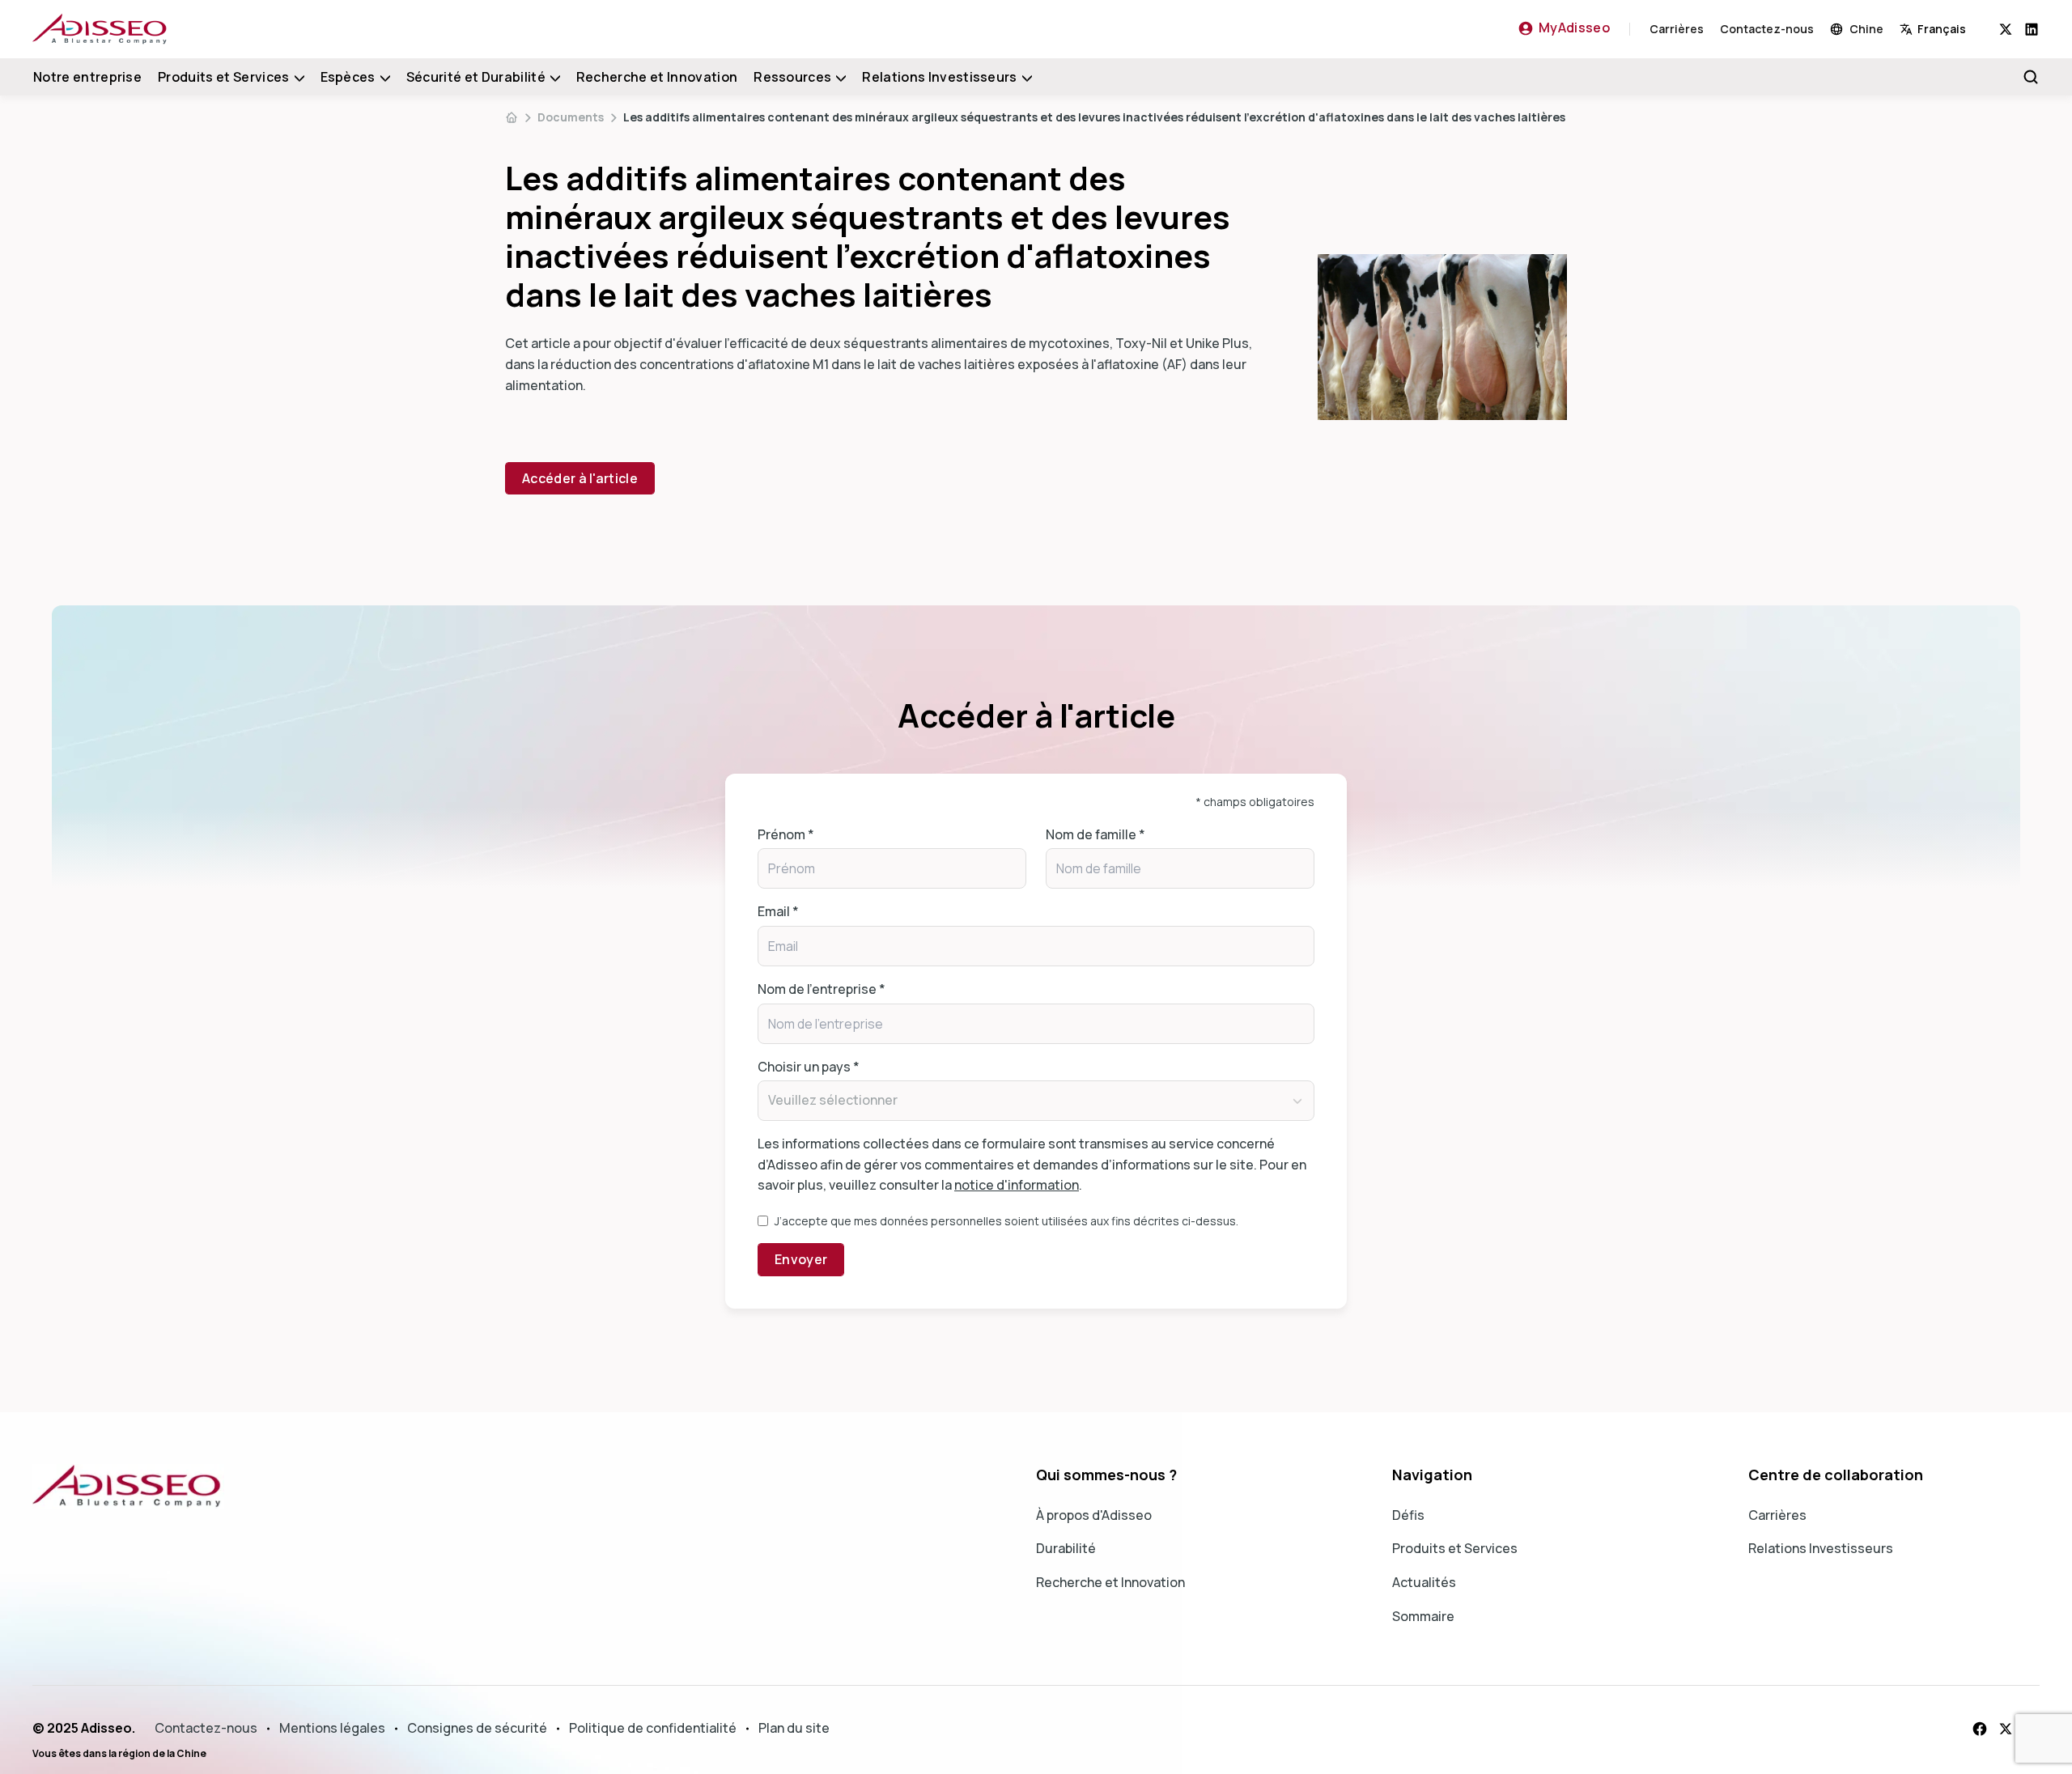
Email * (778, 911)
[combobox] (1949, 29)
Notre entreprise (87, 77)
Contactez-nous (1767, 29)
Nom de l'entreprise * (822, 989)
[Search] (2031, 77)
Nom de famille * (1095, 834)
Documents (571, 117)
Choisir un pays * (809, 1067)
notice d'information (1017, 1185)
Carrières (1677, 29)
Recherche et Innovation (657, 77)
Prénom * (786, 834)
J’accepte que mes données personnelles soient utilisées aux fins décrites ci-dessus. (1006, 1221)
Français (1942, 29)
